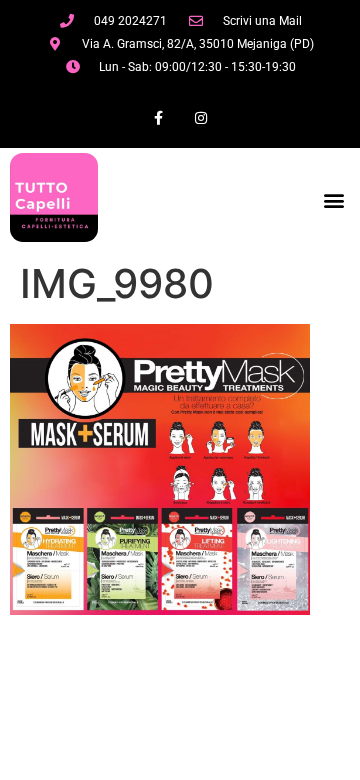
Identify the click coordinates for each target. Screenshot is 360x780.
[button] (333, 199)
